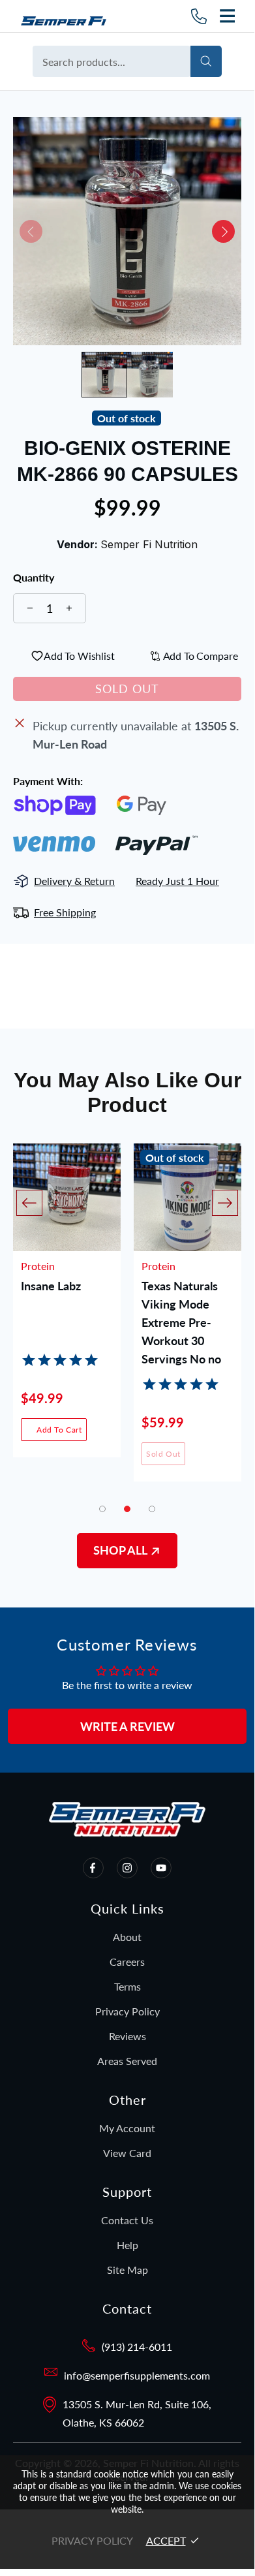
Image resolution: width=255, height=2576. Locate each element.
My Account (127, 2128)
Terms (127, 1986)
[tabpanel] (67, 1310)
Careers (127, 1962)
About (127, 1937)
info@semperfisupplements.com (137, 2375)
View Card (127, 2153)
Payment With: (48, 781)
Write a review (127, 1726)
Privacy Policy (127, 2011)
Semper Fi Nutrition (68, 16)
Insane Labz (51, 1286)
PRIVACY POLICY (92, 2540)
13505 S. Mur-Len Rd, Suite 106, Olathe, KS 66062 (137, 2413)
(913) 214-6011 (137, 2347)
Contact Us (127, 2220)
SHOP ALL (121, 1550)
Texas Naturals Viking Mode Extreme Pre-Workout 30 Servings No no (181, 1305)
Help (127, 2245)
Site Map (127, 2270)
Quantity (34, 578)
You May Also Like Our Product (127, 1093)
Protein (38, 1266)
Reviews (127, 2036)
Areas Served (127, 2061)
